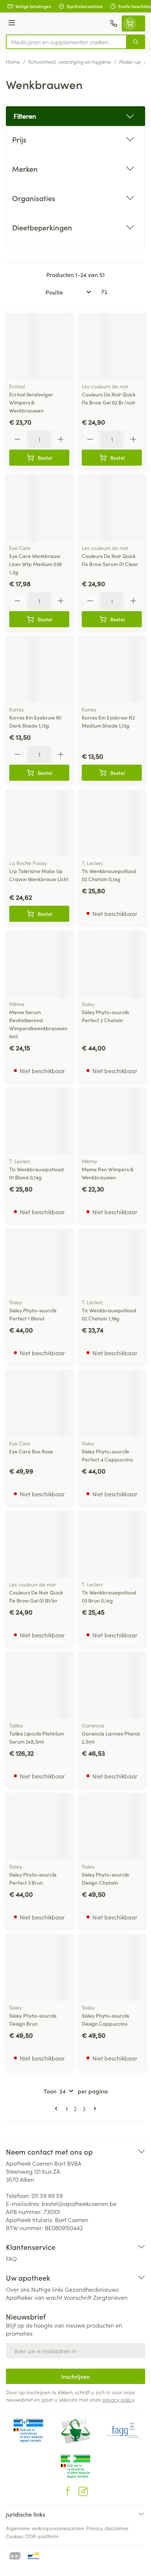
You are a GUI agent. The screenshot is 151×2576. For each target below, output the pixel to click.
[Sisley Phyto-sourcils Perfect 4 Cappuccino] (112, 1404)
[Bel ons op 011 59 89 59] (114, 23)
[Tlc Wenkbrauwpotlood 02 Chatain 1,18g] (112, 1263)
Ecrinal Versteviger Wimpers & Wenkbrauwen (31, 402)
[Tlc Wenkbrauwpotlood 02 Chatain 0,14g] (112, 823)
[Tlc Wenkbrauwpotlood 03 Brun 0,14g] (112, 1545)
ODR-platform (42, 2536)
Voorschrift (78, 2297)
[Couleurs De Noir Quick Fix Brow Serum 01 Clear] (112, 508)
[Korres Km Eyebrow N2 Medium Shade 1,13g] (112, 670)
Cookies (15, 2536)
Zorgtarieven (110, 2297)
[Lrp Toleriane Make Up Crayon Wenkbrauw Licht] (39, 823)
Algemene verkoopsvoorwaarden (45, 2528)
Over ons (18, 2289)
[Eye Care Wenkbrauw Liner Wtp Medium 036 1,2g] (39, 508)
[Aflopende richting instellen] (104, 292)
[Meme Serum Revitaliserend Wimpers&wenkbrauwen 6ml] (39, 964)
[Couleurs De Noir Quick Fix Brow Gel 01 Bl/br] (39, 1545)
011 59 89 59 (47, 2195)
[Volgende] (93, 2109)
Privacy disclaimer (107, 2528)
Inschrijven (75, 2376)
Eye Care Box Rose (31, 1451)
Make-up (130, 62)
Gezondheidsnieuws (92, 2289)
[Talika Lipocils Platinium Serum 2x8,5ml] (39, 1686)
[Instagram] (83, 2491)
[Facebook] (68, 2491)
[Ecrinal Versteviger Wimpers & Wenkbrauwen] (39, 347)
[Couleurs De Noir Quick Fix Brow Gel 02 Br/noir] (112, 347)
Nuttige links (47, 2289)
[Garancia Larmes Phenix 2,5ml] (112, 1686)
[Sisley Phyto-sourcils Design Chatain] (112, 1827)
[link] (58, 2109)
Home (13, 62)
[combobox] (66, 42)
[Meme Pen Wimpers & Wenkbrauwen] (112, 1121)
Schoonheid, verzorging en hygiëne (70, 62)
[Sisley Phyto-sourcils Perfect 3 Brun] (39, 1827)
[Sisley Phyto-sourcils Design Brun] (39, 1968)
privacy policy (118, 2399)
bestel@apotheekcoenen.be (79, 2203)
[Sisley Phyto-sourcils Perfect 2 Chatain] (112, 964)
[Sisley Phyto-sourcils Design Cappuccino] (112, 1968)
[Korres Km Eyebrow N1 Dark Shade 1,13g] (39, 670)
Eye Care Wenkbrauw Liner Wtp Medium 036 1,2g (36, 564)
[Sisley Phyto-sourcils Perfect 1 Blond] (39, 1263)
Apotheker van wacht (34, 2297)
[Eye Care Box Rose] (39, 1404)
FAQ (11, 2258)
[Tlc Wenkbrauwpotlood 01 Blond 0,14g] (39, 1121)
